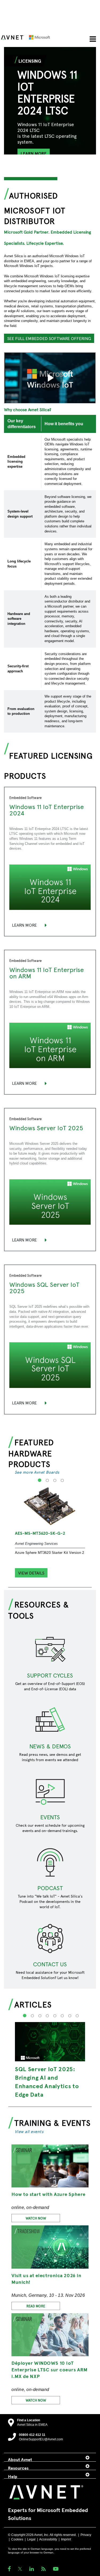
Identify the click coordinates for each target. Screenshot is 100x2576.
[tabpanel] (50, 120)
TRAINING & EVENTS (53, 2123)
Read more (36, 2306)
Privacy (86, 2535)
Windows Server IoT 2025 (46, 1128)
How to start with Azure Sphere (49, 2194)
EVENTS (50, 1817)
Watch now (36, 2218)
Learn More (24, 925)
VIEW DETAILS (31, 1573)
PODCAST (50, 1888)
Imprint (66, 2539)
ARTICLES (33, 2004)
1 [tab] (39, 1484)
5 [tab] (54, 2019)
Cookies (17, 2539)
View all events (29, 2131)
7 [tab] (69, 2019)
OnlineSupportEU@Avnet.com (41, 2439)
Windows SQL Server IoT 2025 (44, 1287)
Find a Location (29, 2420)
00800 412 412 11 (32, 2435)
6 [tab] (61, 2019)
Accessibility (48, 2539)
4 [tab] (61, 1484)
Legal (31, 2539)
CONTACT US (50, 1964)
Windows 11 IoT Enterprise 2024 (47, 810)
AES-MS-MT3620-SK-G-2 (40, 1533)
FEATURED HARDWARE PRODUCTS (31, 1453)
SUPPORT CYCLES (50, 1675)
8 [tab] (76, 2019)
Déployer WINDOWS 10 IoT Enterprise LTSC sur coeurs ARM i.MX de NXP (49, 2369)
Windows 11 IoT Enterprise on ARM (47, 973)
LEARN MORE (33, 153)
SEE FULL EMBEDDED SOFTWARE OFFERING (49, 338)
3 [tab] (54, 1484)
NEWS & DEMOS (50, 1746)
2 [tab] (47, 1484)
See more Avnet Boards (37, 1472)
